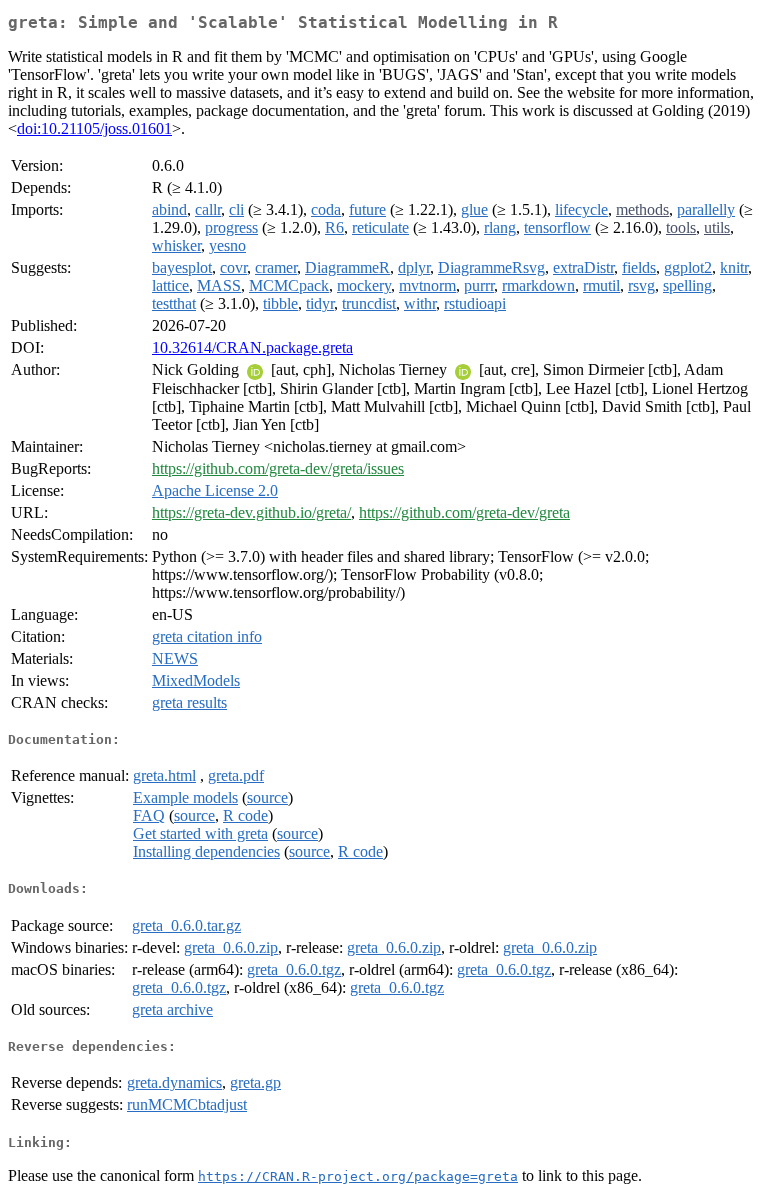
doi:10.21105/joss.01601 (94, 128)
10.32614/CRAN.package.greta (252, 347)
